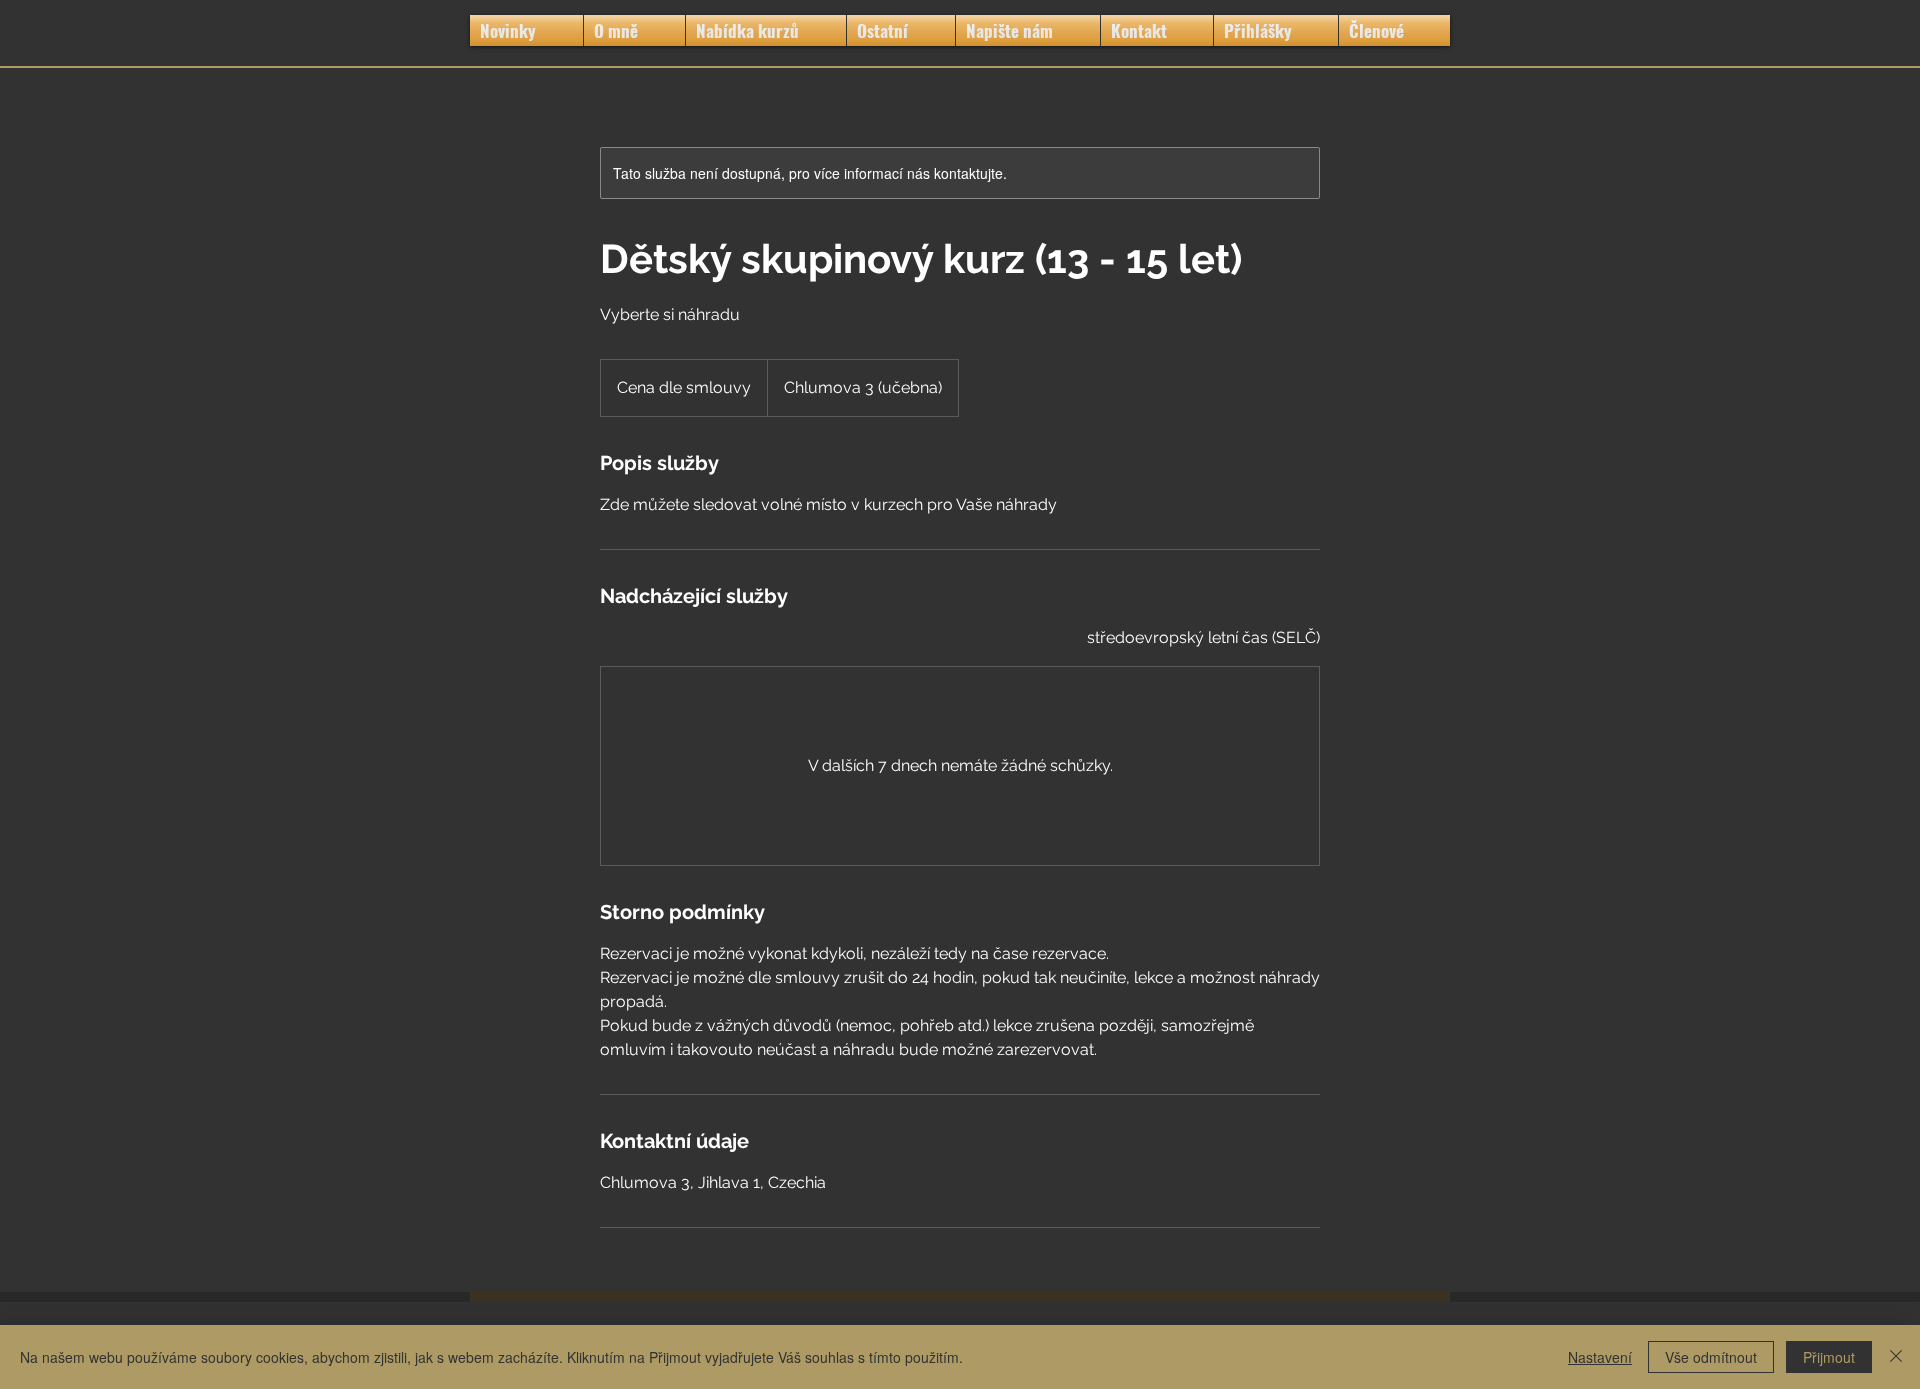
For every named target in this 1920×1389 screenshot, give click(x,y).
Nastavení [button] (1600, 1357)
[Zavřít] (1896, 1357)
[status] (1203, 638)
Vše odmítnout (1711, 1357)
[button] (766, 30)
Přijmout (1829, 1357)
